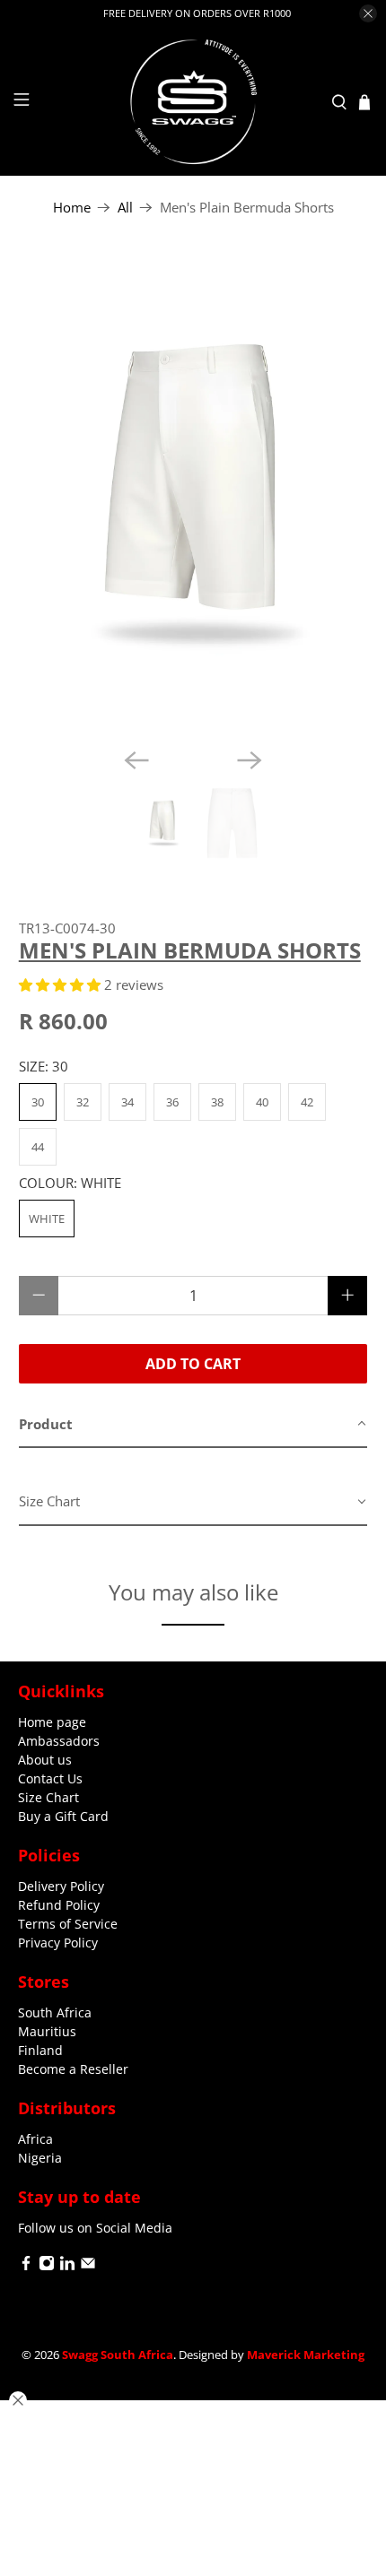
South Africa (55, 2012)
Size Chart (48, 1797)
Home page (52, 1722)
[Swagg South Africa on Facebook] (26, 2266)
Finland (40, 2050)
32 (83, 1102)
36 (172, 1102)
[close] (368, 13)
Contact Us (50, 1778)
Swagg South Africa (118, 2355)
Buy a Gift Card (63, 1816)
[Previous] (136, 760)
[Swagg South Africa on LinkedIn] (67, 2266)
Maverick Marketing (306, 2355)
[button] (60, 984)
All (125, 208)
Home (72, 208)
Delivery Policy (61, 1886)
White (47, 1219)
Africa (35, 2139)
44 (38, 1147)
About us (45, 1760)
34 (127, 1102)
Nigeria (40, 2158)
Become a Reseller (73, 2069)
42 (307, 1102)
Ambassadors (59, 1741)
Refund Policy (59, 1905)
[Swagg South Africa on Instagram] (47, 2266)
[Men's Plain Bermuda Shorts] (193, 495)
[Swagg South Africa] (193, 102)
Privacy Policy (58, 1943)
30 (38, 1102)
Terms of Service (68, 1924)
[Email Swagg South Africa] (88, 2266)
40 (262, 1102)
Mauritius (47, 2031)
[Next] (250, 760)
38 (217, 1102)
